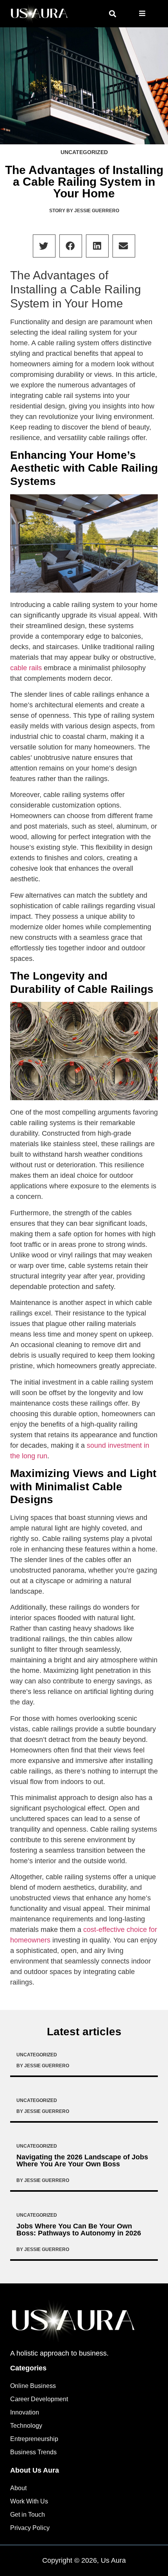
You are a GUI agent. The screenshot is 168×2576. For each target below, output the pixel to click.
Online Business (33, 2386)
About (18, 2488)
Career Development (39, 2399)
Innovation (25, 2412)
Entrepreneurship (34, 2439)
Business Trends (33, 2452)
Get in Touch (28, 2515)
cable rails (26, 668)
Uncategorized (84, 152)
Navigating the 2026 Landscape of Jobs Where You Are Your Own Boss (82, 2161)
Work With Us (29, 2501)
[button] (112, 14)
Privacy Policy (30, 2528)
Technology (26, 2426)
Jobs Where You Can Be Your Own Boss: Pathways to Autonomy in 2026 (79, 2230)
